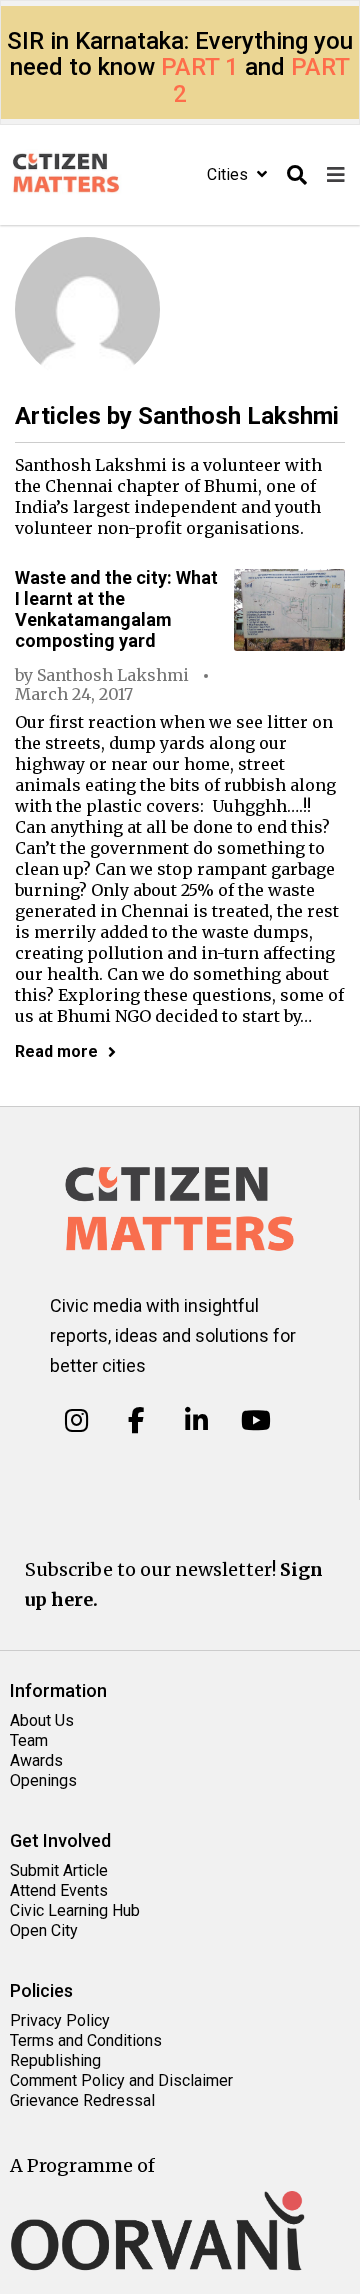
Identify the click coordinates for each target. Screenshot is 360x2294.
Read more (56, 1051)
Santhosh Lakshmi (113, 675)
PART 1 (200, 67)
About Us (42, 1720)
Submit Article (59, 1870)
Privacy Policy (60, 2020)
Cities (229, 174)
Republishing (55, 2060)
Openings (43, 1780)
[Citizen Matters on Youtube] (255, 1421)
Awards (36, 1760)
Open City (44, 1930)
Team (29, 1740)
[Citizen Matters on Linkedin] (196, 1421)
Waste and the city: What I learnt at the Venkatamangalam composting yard (116, 609)
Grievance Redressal (82, 2100)
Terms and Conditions (86, 2040)
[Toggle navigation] (336, 175)
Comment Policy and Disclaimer (121, 2080)
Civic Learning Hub (75, 1910)
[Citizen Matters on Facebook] (136, 1421)
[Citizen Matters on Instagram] (76, 1421)
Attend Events (59, 1890)
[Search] (297, 175)
